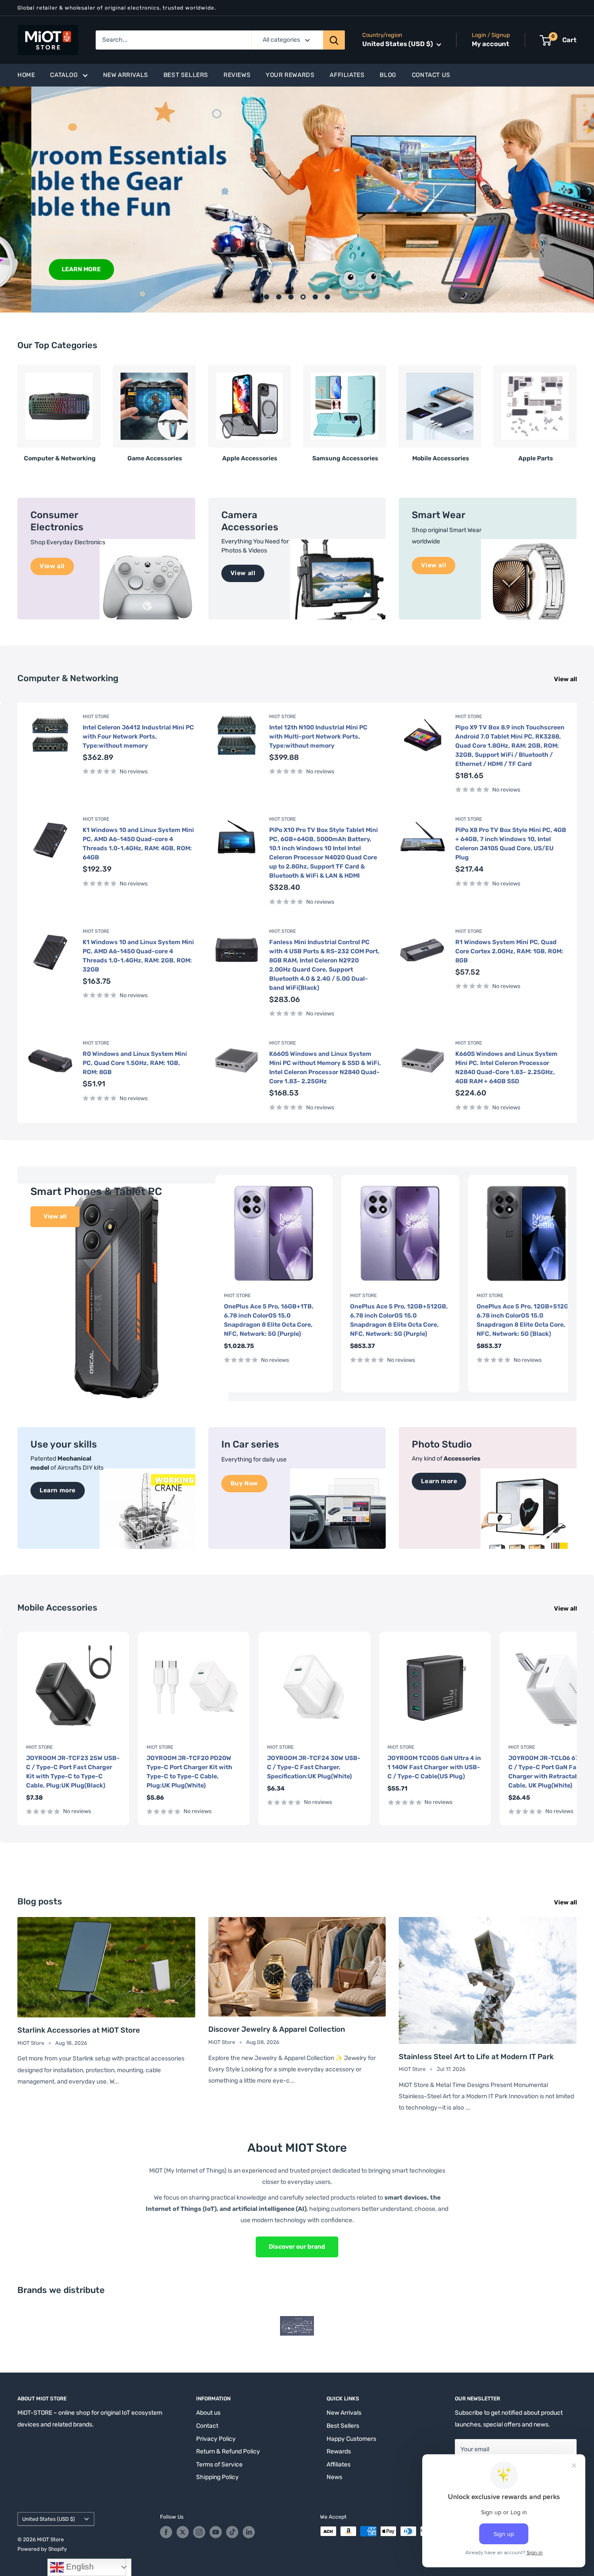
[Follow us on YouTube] (216, 2532)
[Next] (576, 410)
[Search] (334, 40)
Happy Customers (351, 2439)
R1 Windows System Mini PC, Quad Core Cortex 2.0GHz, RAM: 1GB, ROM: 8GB (509, 951)
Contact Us (431, 75)
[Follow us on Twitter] (183, 2532)
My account (491, 44)
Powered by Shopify (42, 2549)
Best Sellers (186, 75)
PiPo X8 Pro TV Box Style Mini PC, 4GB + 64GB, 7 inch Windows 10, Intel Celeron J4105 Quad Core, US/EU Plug (511, 844)
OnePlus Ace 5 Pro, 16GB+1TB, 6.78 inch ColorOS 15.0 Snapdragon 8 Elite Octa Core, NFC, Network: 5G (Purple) (269, 1320)
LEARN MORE (50, 269)
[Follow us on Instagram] (199, 2532)
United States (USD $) (48, 2519)
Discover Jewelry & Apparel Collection (277, 2029)
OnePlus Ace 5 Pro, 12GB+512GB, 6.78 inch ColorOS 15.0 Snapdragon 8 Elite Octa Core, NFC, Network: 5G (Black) (526, 1320)
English (79, 2567)
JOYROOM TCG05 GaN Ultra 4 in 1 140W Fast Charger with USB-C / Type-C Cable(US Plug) (434, 1767)
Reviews (237, 75)
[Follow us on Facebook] (166, 2532)
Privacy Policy (216, 2439)
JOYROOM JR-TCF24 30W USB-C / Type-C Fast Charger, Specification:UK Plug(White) (314, 1767)
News (334, 2477)
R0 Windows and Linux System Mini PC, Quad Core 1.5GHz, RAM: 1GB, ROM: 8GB (135, 1063)
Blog (388, 75)
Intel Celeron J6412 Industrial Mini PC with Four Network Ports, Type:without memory (138, 737)
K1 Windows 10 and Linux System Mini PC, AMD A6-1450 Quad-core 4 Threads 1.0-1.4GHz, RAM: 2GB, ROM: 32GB (138, 956)
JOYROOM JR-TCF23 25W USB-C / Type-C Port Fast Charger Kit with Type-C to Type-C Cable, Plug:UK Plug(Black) (73, 1772)
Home (26, 75)
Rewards (339, 2451)
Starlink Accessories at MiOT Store (79, 2030)
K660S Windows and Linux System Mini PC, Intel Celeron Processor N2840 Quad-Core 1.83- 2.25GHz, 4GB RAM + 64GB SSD (506, 1068)
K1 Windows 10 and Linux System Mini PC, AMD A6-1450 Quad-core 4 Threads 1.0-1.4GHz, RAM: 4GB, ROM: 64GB (138, 844)
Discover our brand (297, 2247)
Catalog (64, 75)
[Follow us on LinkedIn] (249, 2532)
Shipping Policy (217, 2477)
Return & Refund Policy (228, 2451)
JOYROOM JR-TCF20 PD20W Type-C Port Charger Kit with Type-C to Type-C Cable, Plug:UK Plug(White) (189, 1772)
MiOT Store (96, 717)
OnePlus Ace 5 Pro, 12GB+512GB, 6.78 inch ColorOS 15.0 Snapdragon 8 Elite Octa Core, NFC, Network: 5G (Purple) (399, 1320)
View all (566, 679)
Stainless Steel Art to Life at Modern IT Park (476, 2057)
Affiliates (347, 75)
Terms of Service (219, 2465)
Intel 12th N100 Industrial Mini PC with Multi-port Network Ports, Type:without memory (318, 737)
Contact (207, 2426)
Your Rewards (290, 75)
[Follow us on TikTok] (232, 2532)
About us (208, 2413)
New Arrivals (126, 75)
